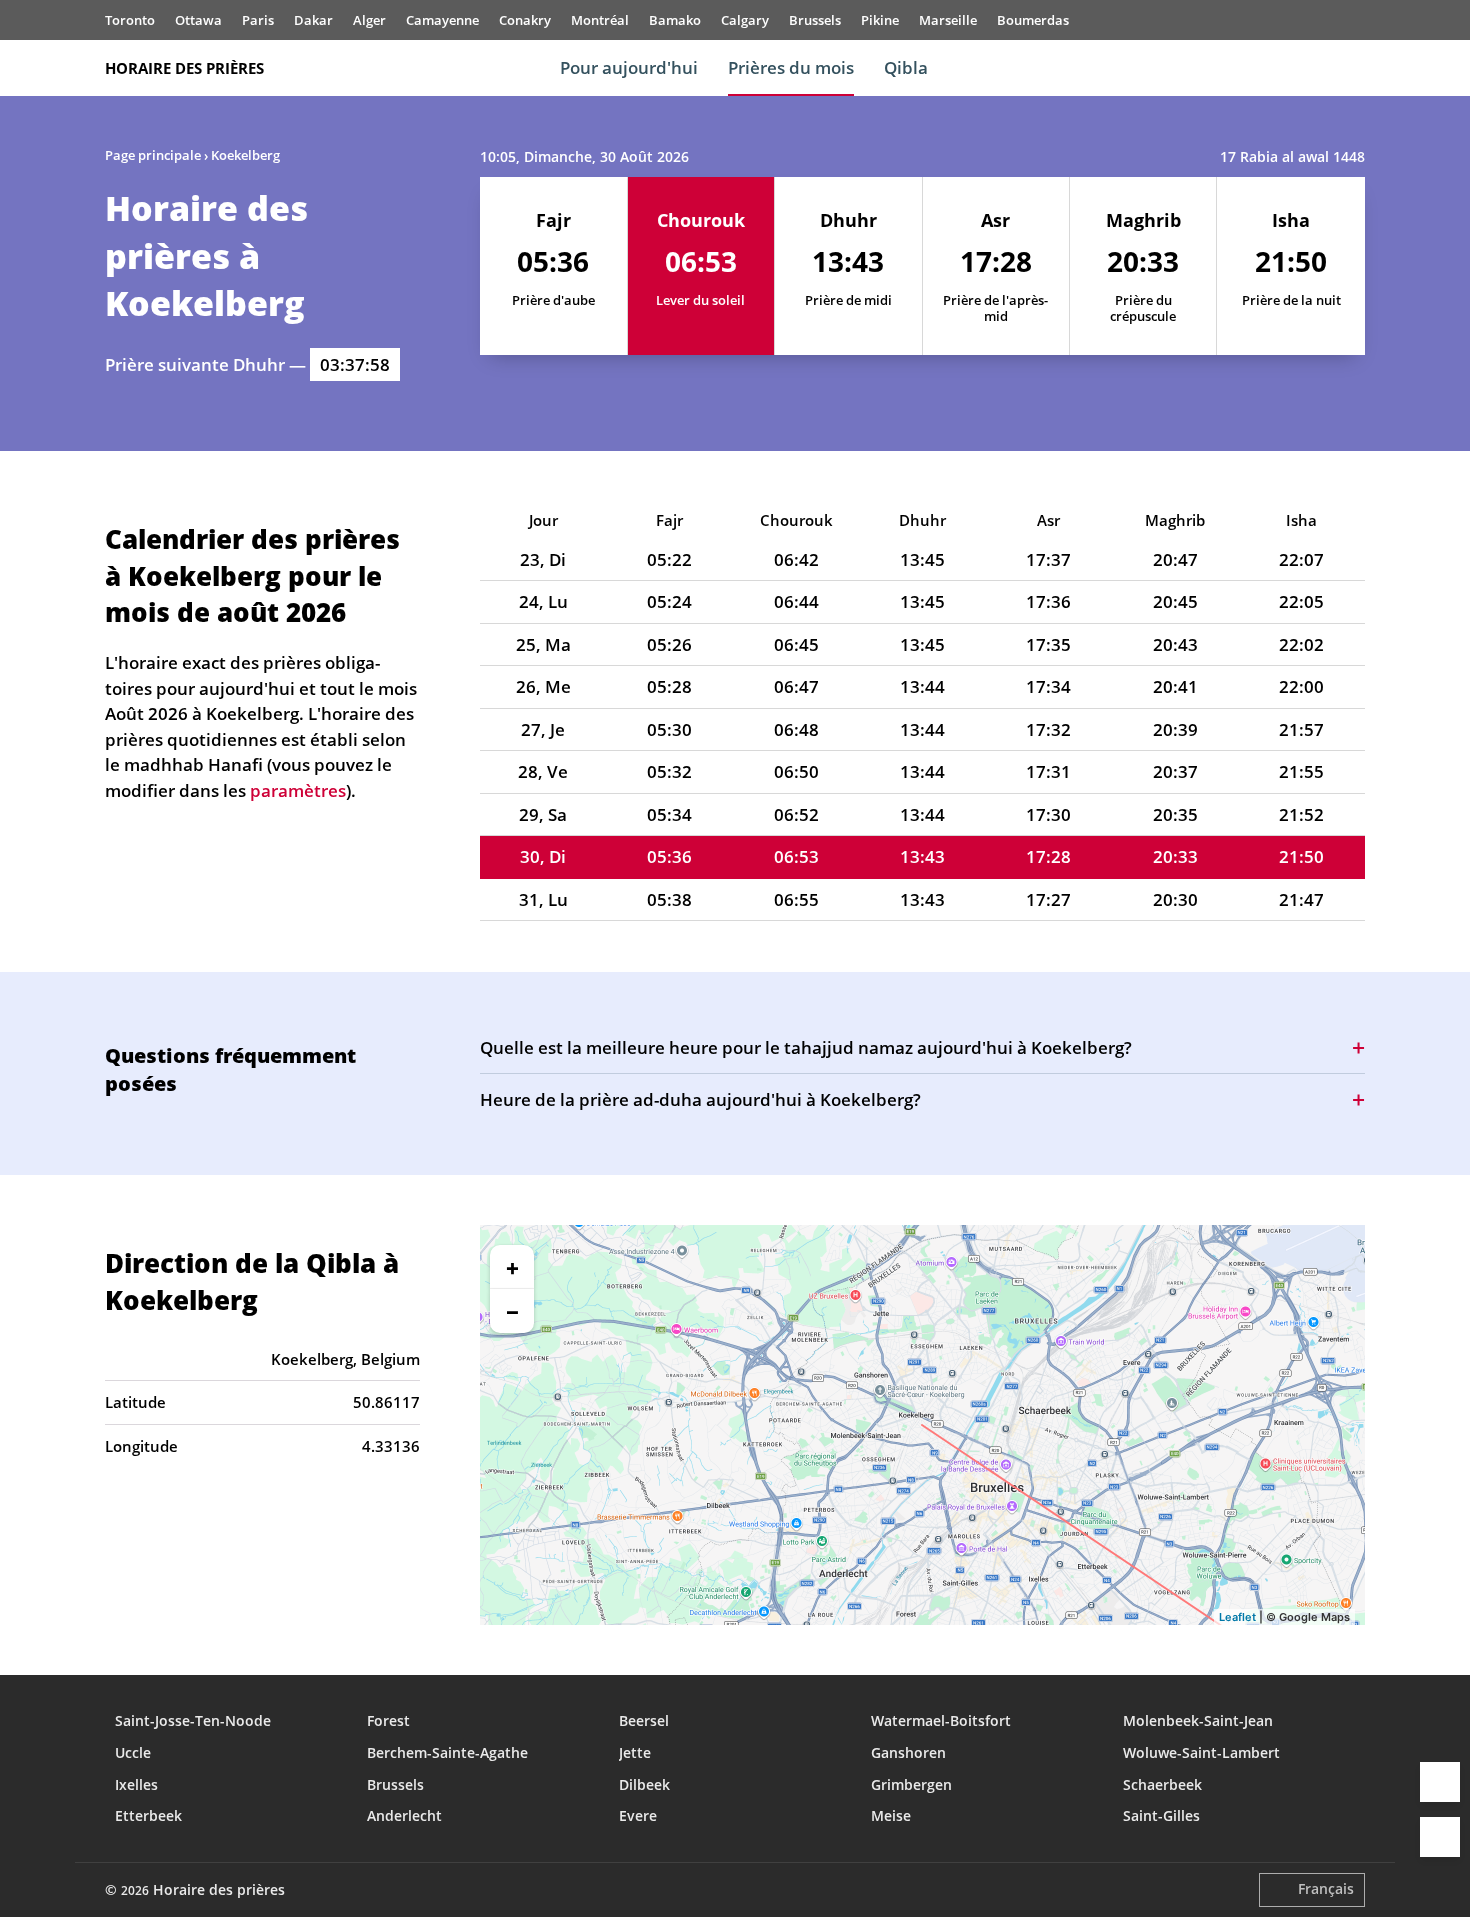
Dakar (313, 20)
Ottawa (198, 20)
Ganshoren (908, 1752)
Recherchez (1355, 68)
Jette (635, 1752)
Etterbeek (148, 1815)
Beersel (644, 1720)
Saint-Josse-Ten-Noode (193, 1720)
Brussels (815, 20)
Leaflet (1237, 1617)
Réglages (1440, 1837)
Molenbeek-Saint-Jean (1198, 1720)
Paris (258, 20)
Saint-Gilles (1161, 1815)
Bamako (675, 20)
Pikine (880, 20)
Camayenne (442, 20)
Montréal (600, 20)
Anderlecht (404, 1815)
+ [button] (512, 1267)
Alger (369, 20)
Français (1326, 1888)
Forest (388, 1720)
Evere (638, 1815)
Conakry (525, 20)
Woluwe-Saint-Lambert (1201, 1752)
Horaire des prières (184, 68)
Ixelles (136, 1784)
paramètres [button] (298, 790)
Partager (1440, 1782)
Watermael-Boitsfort (941, 1720)
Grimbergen (911, 1784)
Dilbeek (644, 1784)
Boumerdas (1033, 20)
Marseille (948, 20)
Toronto (130, 20)
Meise (891, 1815)
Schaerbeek (1162, 1784)
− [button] (512, 1311)
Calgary (745, 20)
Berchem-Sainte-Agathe (447, 1752)
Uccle (133, 1752)
